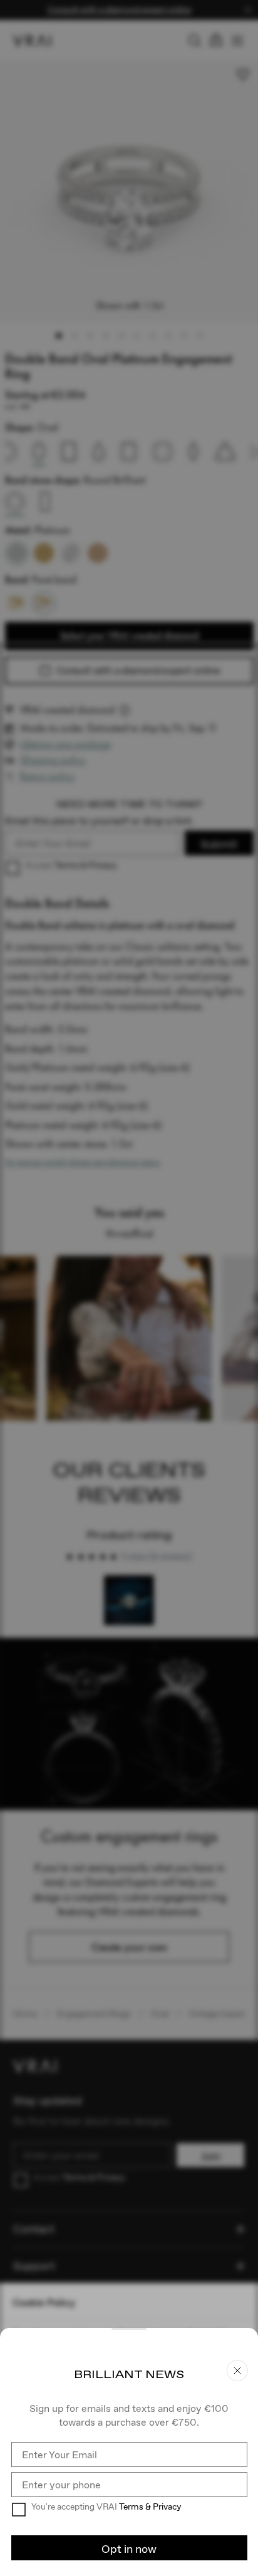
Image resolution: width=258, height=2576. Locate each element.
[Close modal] (129, 1288)
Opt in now (129, 2549)
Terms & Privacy (150, 2506)
